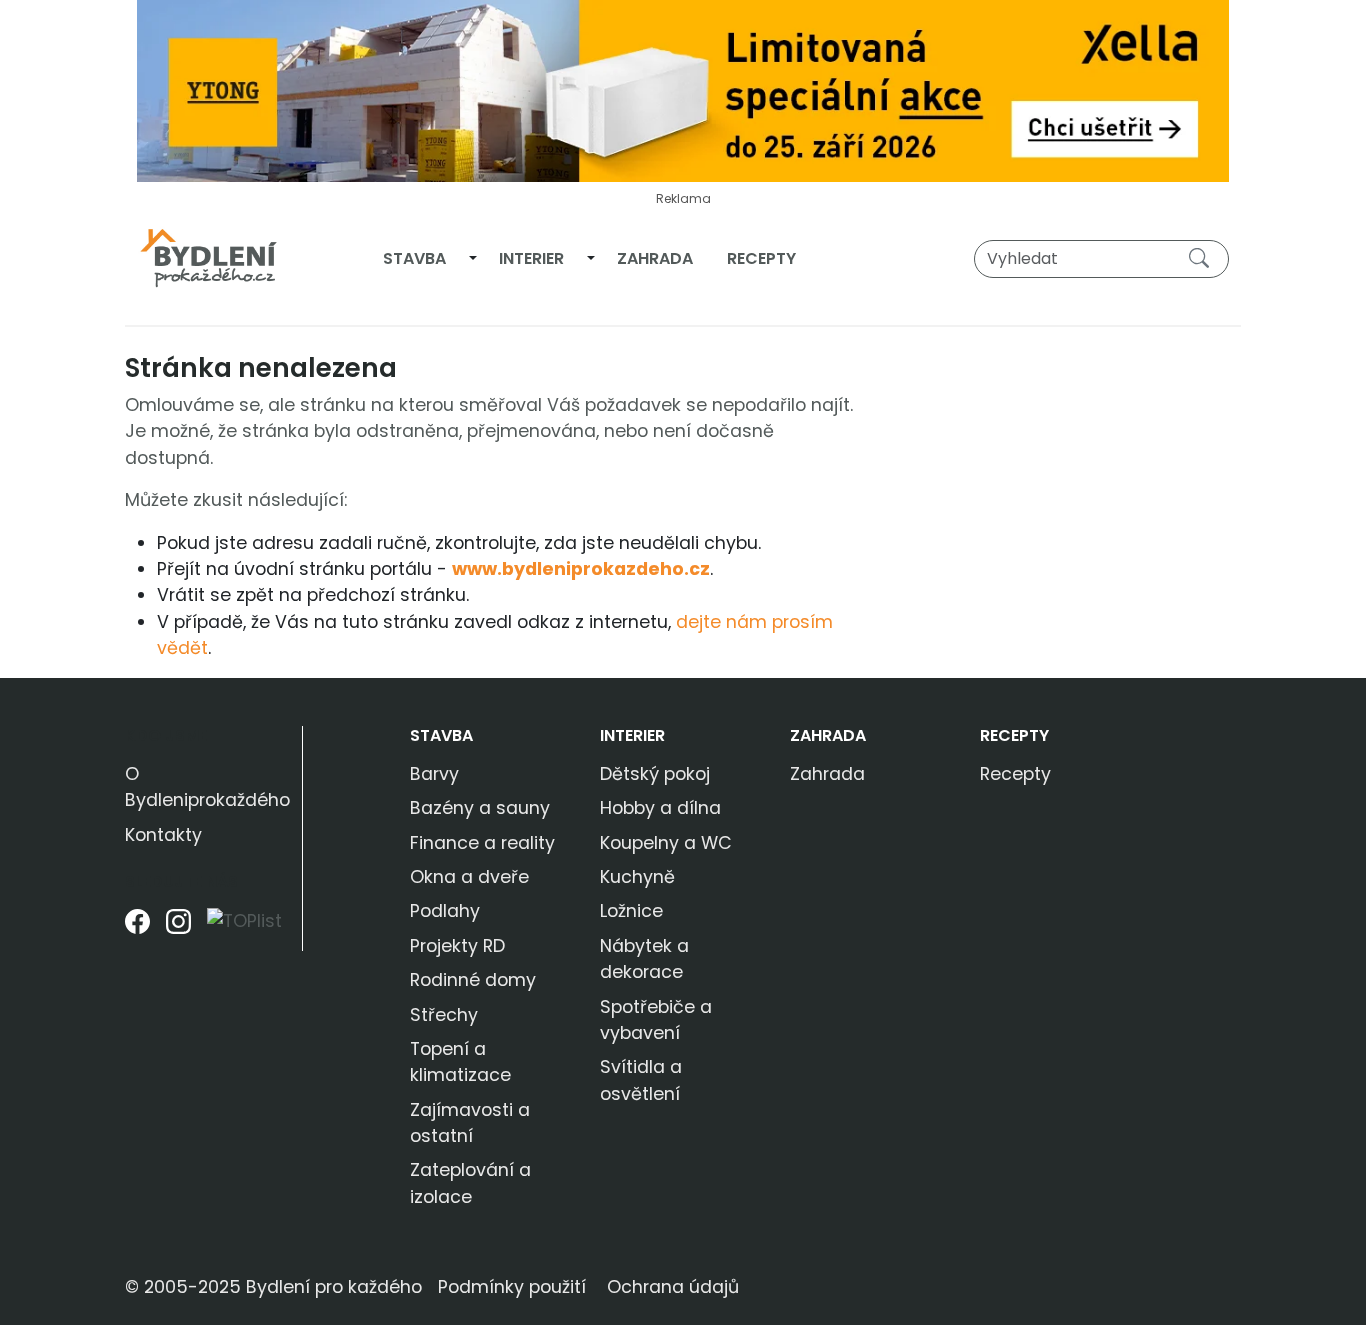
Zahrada (655, 258)
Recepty (761, 258)
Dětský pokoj (655, 774)
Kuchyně (637, 877)
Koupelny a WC (666, 843)
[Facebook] (137, 928)
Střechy (444, 1015)
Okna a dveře (469, 877)
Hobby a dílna (660, 808)
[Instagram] (178, 928)
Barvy (434, 774)
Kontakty (163, 835)
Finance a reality (482, 843)
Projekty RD (457, 946)
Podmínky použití (512, 1287)
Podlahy (445, 911)
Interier (531, 258)
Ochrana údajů (673, 1287)
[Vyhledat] (1203, 258)
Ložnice (631, 911)
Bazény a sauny (480, 808)
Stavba (414, 258)
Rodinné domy (473, 980)
